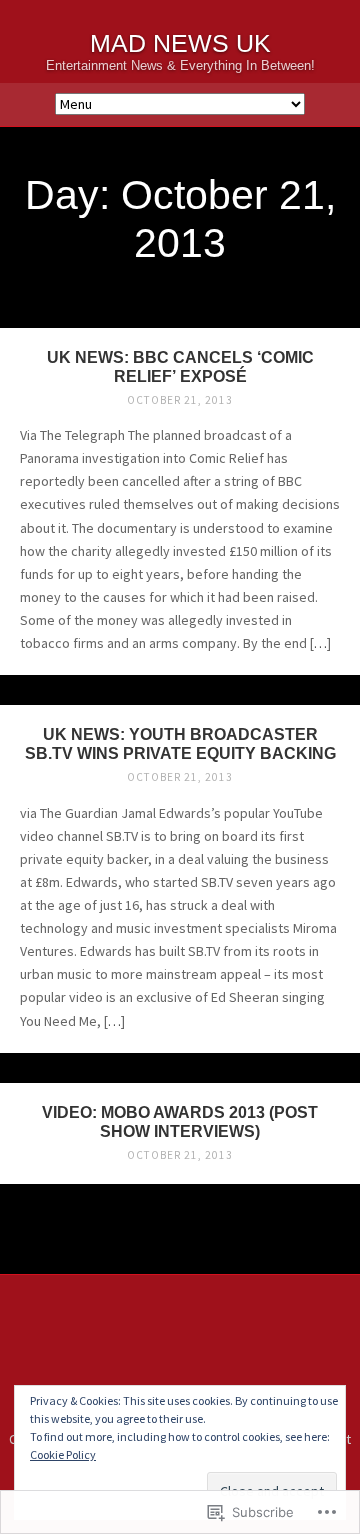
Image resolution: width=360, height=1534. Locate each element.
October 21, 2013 (180, 400)
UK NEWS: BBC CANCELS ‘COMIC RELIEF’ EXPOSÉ (180, 366)
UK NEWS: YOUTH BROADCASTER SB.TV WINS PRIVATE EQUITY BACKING (180, 743)
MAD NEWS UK (180, 43)
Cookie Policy (63, 1454)
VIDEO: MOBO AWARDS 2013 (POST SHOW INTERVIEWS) (180, 1121)
